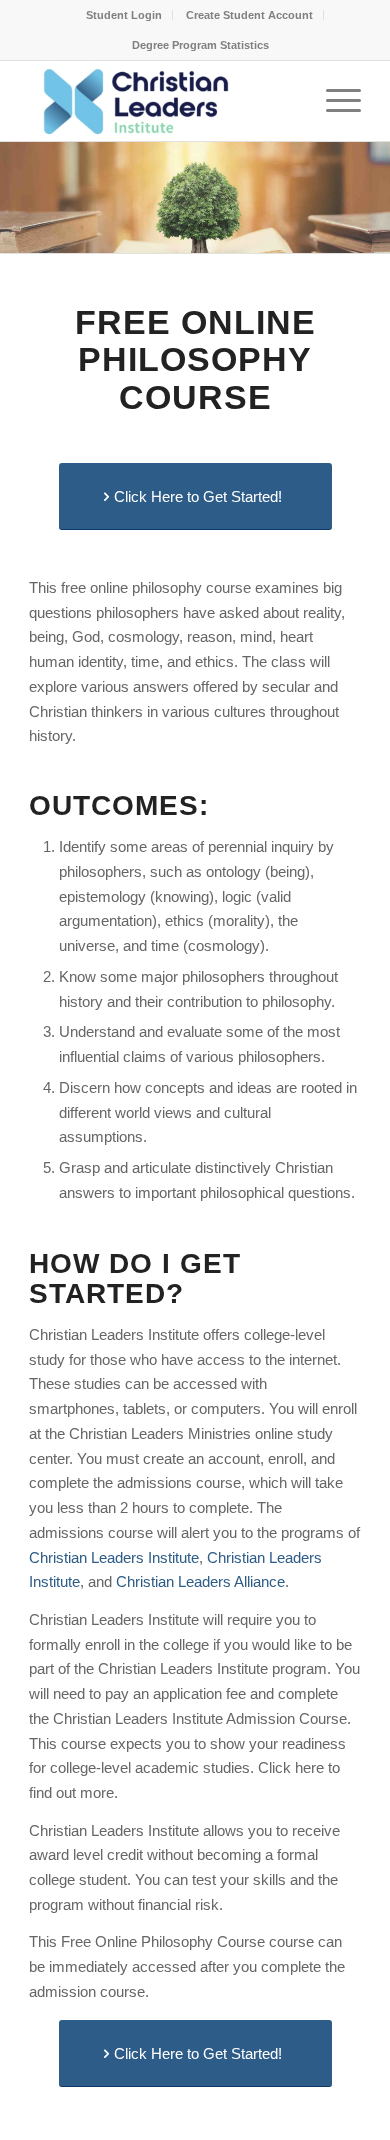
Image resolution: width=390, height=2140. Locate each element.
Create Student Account (249, 15)
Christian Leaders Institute (114, 1557)
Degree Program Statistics (200, 45)
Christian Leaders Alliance (200, 1581)
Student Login (124, 15)
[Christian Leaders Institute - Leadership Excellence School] (161, 101)
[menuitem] (124, 15)
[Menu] (333, 101)
